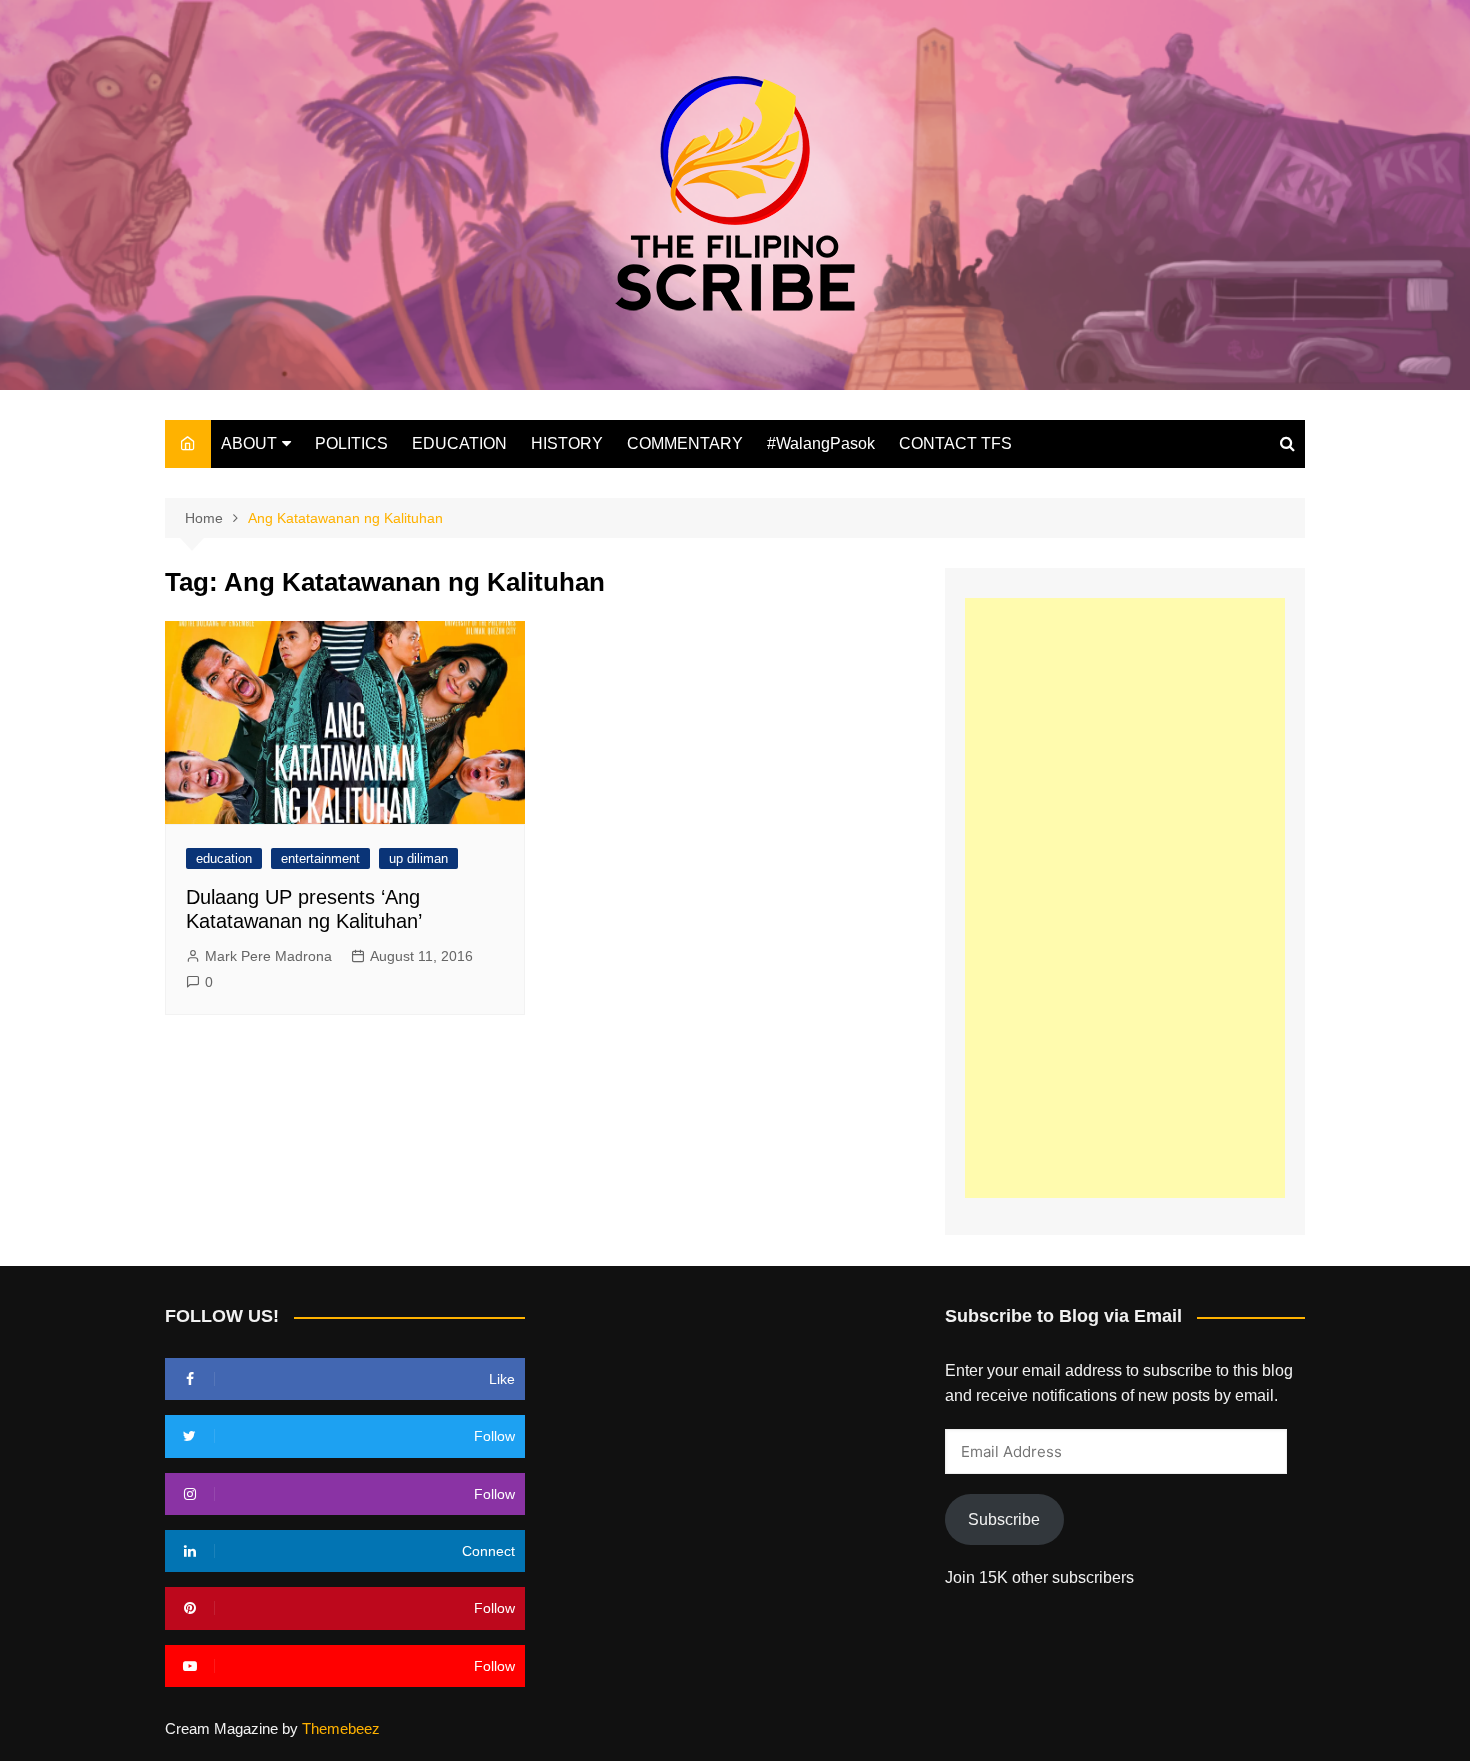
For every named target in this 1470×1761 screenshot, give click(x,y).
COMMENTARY (685, 443)
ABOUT (249, 443)
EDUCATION (459, 443)
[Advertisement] (1125, 898)
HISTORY (567, 443)
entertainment (320, 858)
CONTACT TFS (955, 443)
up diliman (418, 858)
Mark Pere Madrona (268, 956)
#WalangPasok (821, 443)
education (224, 858)
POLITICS (351, 443)
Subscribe (1004, 1519)
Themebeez (341, 1728)
